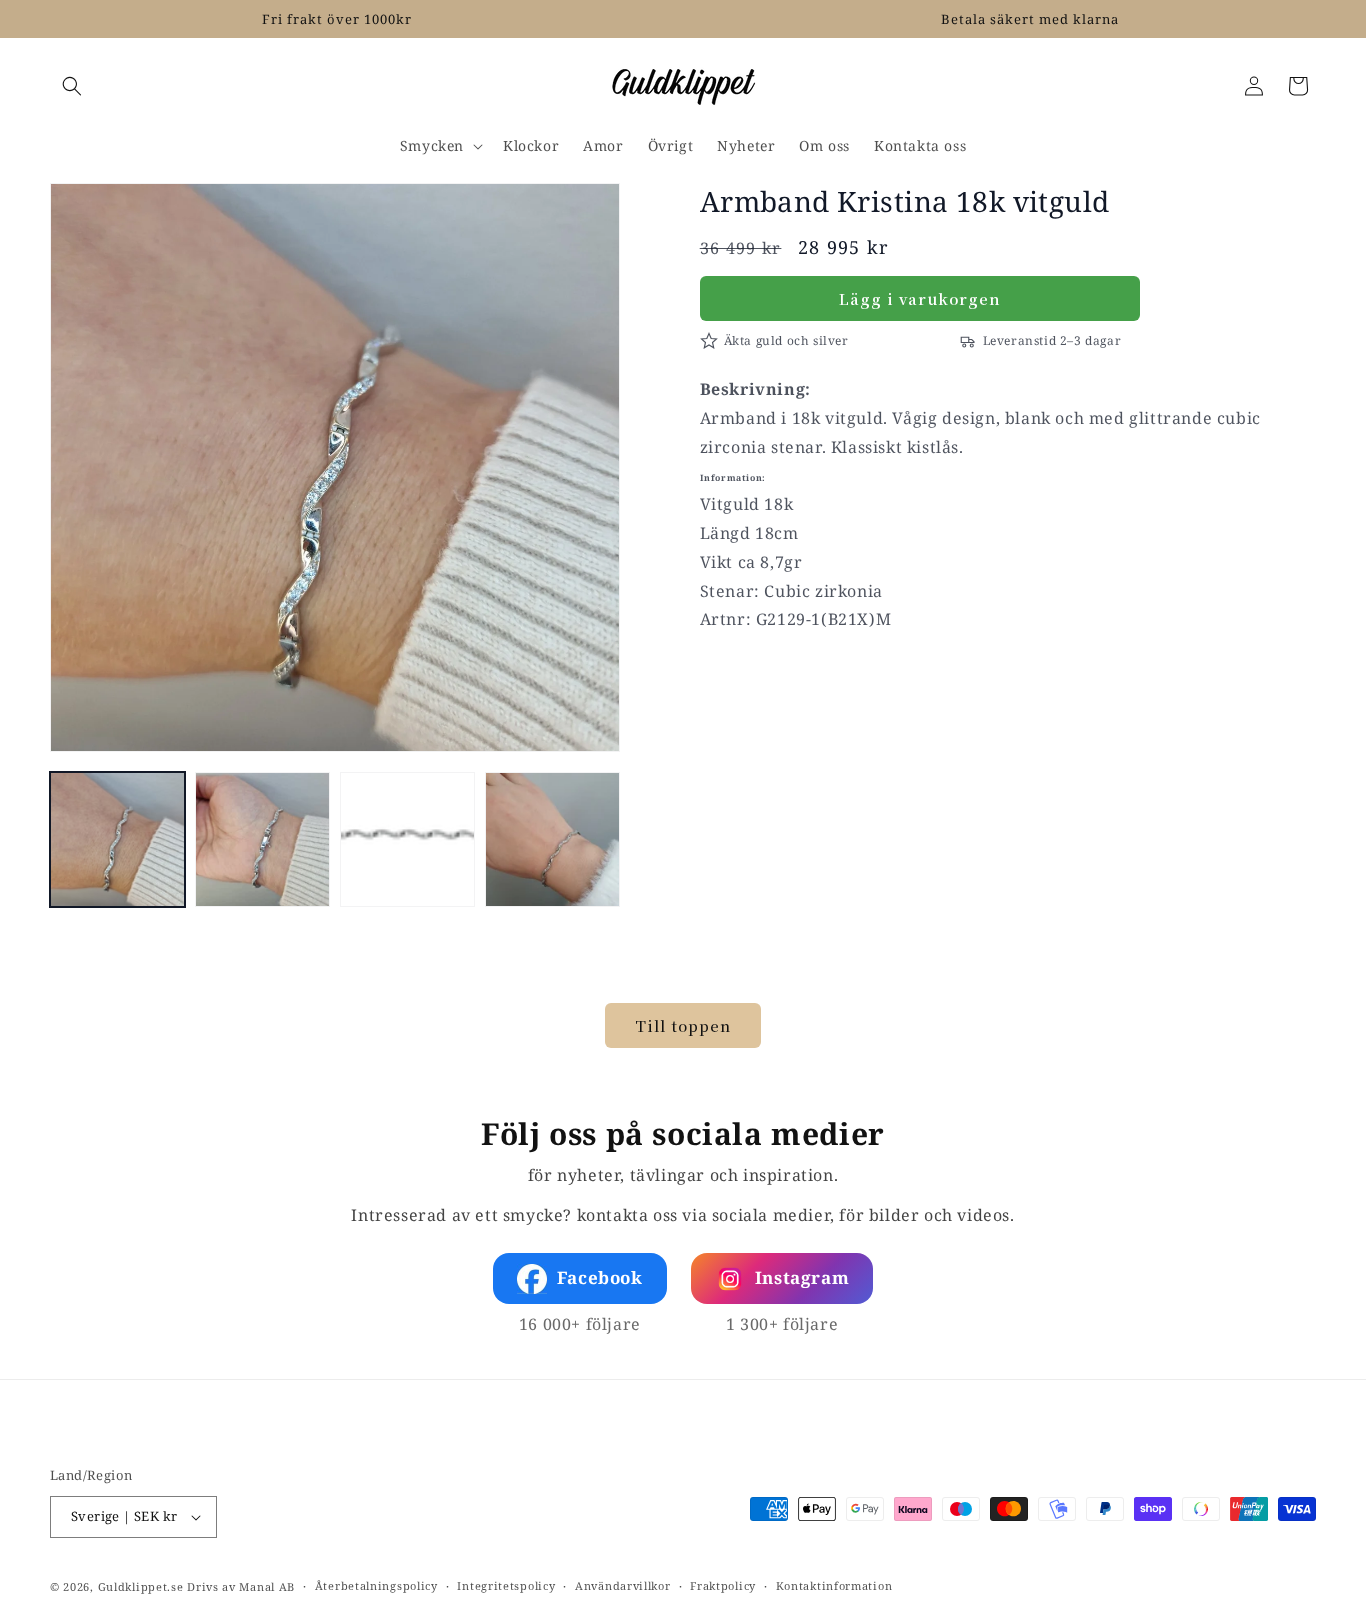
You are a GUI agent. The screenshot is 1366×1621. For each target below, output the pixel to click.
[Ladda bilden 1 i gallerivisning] (117, 839)
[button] (72, 86)
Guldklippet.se (141, 1586)
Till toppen (683, 1025)
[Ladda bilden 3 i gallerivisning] (407, 839)
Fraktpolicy (723, 1585)
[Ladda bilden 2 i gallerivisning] (262, 839)
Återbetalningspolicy (376, 1585)
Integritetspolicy (506, 1585)
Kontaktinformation (834, 1585)
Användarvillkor (623, 1585)
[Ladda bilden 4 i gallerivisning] (552, 839)
